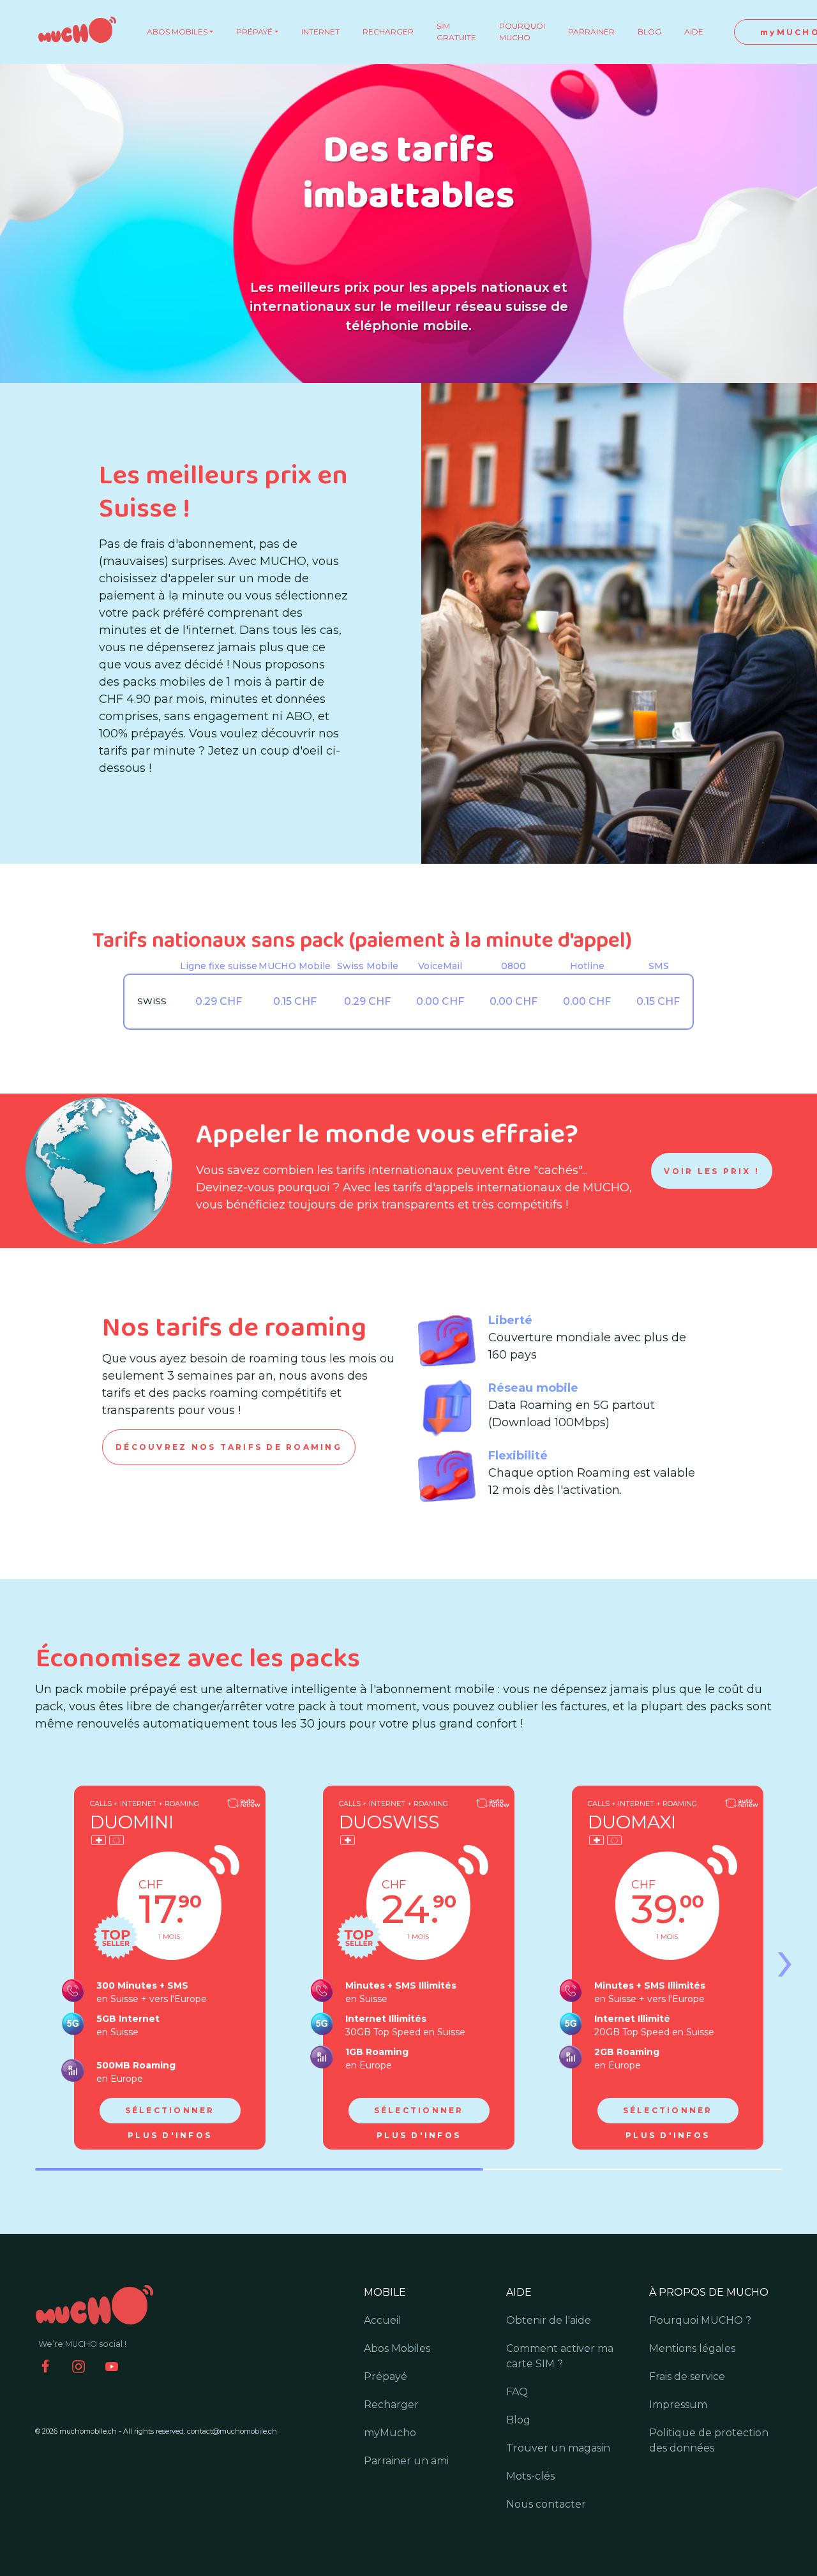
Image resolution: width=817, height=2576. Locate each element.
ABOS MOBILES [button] (177, 32)
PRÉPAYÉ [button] (254, 32)
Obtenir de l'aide (549, 2320)
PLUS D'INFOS (170, 2135)
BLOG (649, 32)
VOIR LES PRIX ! (712, 1171)
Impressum (678, 2405)
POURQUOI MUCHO (522, 32)
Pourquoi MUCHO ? (700, 2320)
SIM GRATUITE (456, 32)
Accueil (383, 2320)
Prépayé (386, 2376)
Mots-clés (530, 2476)
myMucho (390, 2433)
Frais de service (687, 2376)
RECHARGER (388, 32)
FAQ (517, 2392)
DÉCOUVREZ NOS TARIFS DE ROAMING (229, 1447)
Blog (518, 2420)
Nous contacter (546, 2504)
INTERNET (320, 32)
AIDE (694, 32)
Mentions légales (692, 2348)
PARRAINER (591, 32)
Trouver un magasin (558, 2448)
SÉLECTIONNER (170, 2110)
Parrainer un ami (406, 2461)
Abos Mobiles (397, 2348)
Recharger (391, 2405)
